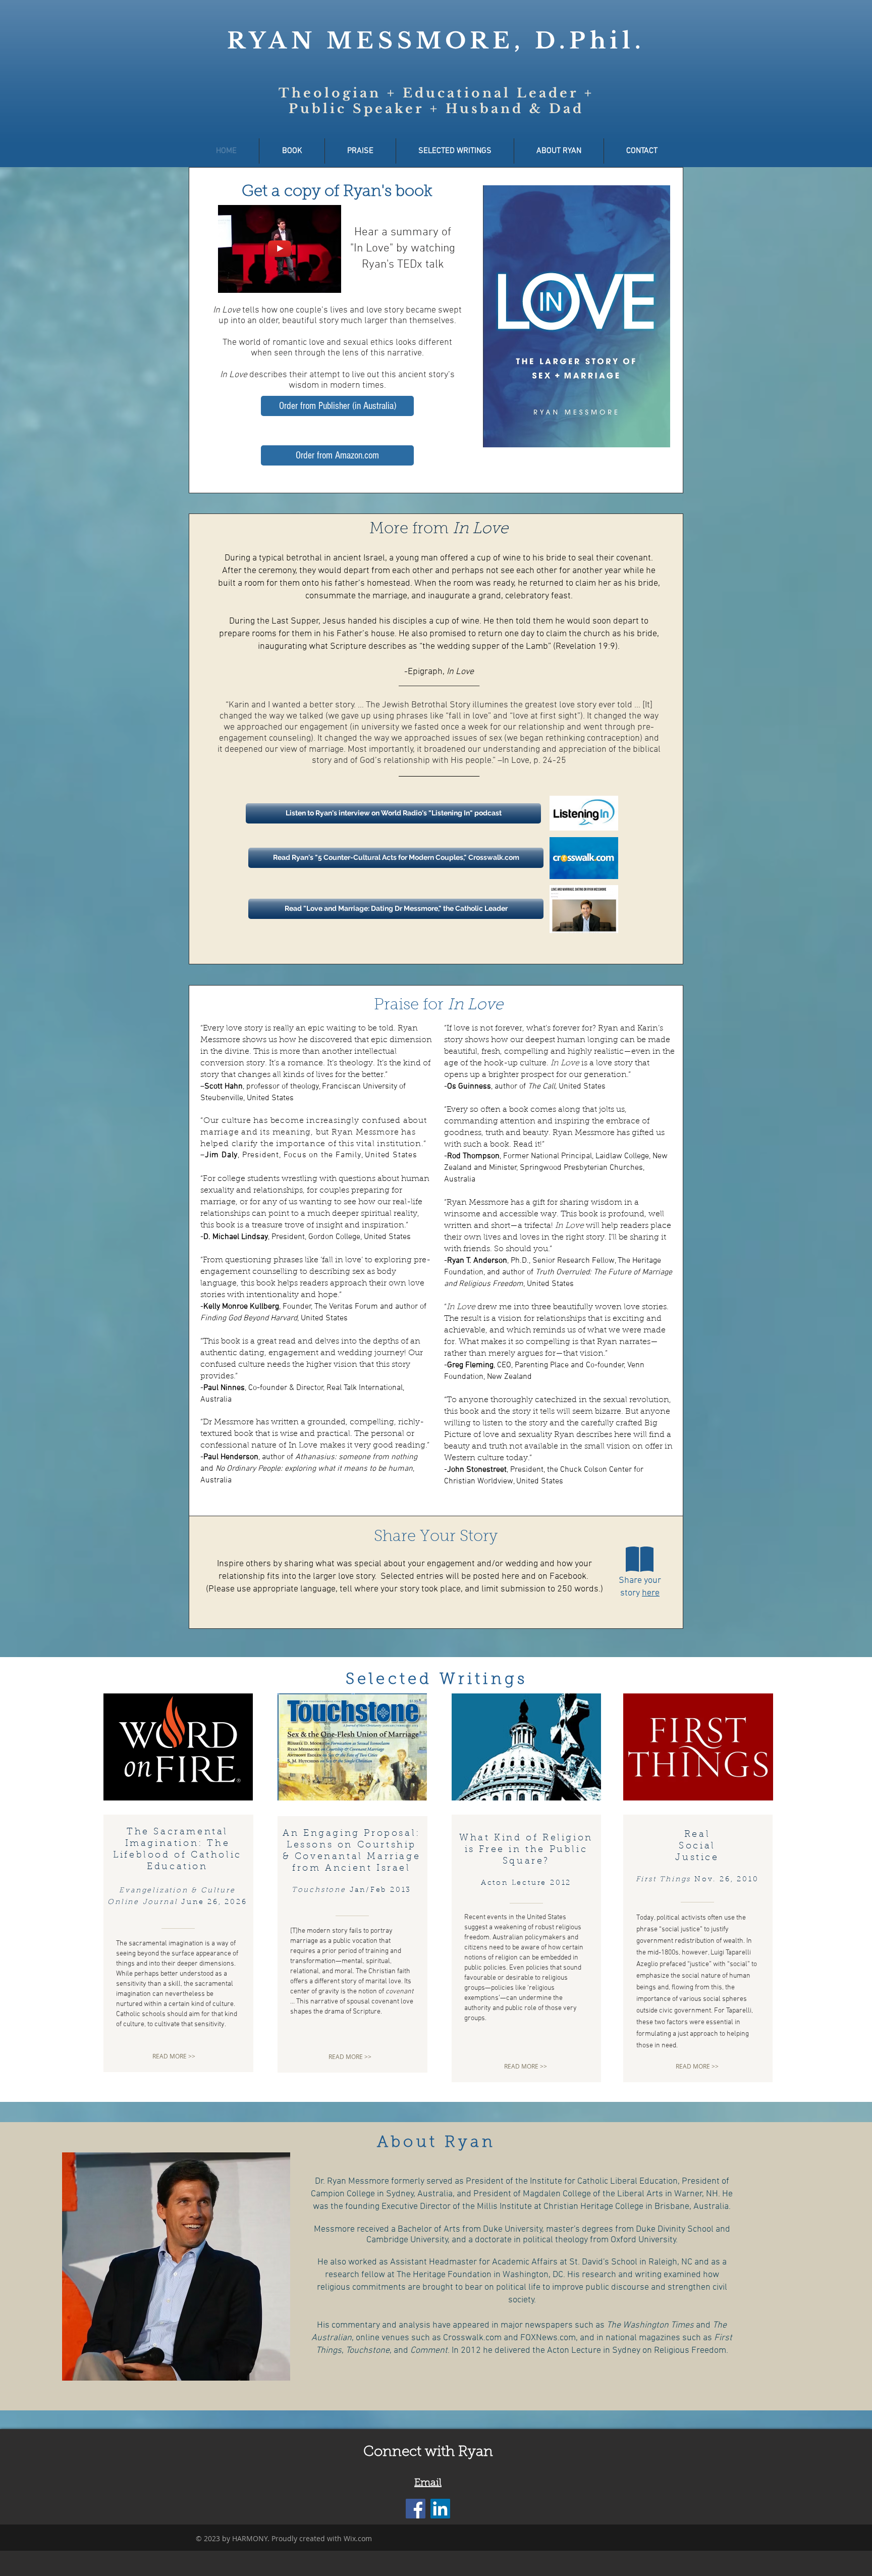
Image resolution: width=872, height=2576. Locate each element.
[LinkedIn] (440, 2509)
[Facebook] (416, 2509)
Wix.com (358, 2538)
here (651, 1593)
